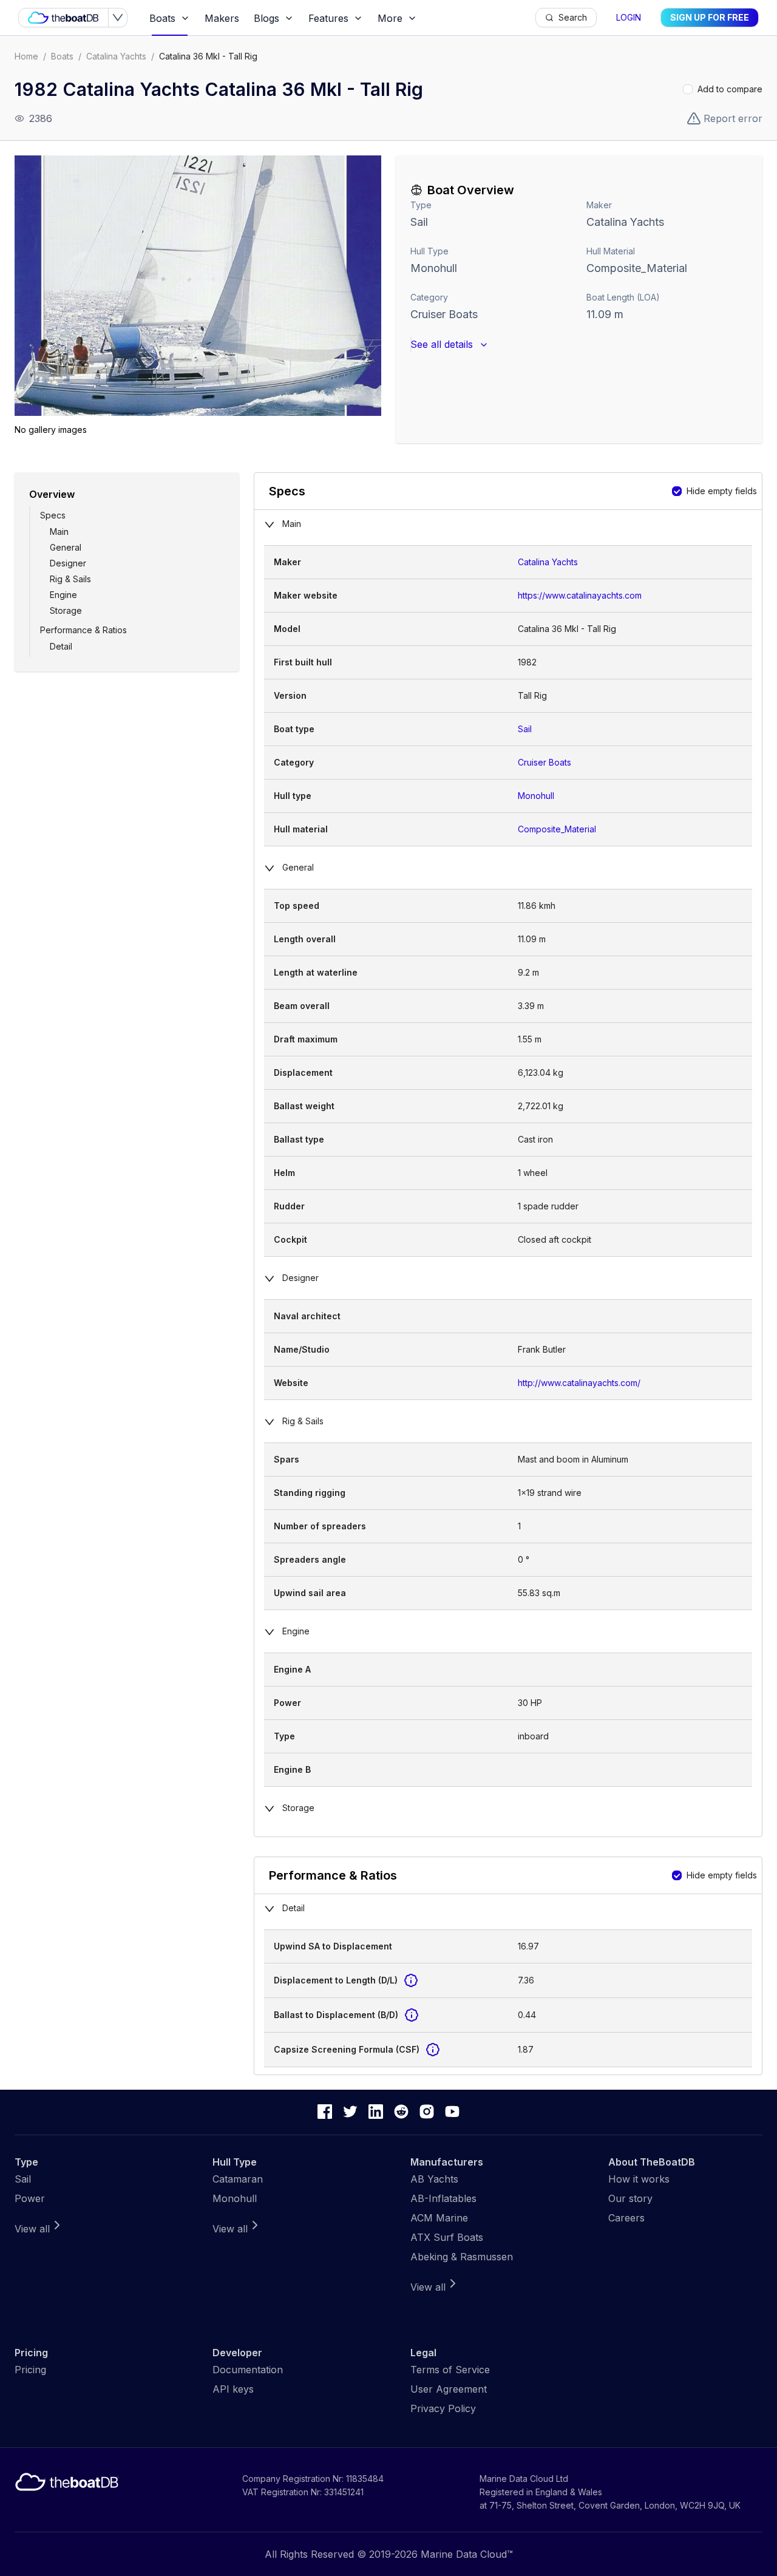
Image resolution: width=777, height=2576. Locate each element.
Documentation (248, 2370)
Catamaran (238, 2179)
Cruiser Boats (444, 314)
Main (59, 532)
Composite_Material (557, 829)
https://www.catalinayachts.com (580, 595)
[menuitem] (170, 18)
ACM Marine (439, 2218)
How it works (639, 2179)
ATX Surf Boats (447, 2237)
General (66, 547)
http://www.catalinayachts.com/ (579, 1383)
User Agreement (449, 2389)
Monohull (434, 268)
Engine (63, 595)
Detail (61, 646)
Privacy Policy (443, 2408)
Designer (68, 563)
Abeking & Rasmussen (462, 2257)
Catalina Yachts (116, 56)
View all (32, 2229)
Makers (222, 18)
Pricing (30, 2370)
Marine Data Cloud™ (467, 2554)
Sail (419, 222)
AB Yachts (434, 2179)
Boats (62, 56)
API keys (233, 2389)
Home (26, 56)
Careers (626, 2218)
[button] (198, 286)
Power (30, 2198)
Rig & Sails (70, 579)
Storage (66, 610)
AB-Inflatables (443, 2198)
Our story (630, 2198)
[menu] (339, 18)
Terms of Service (450, 2370)
